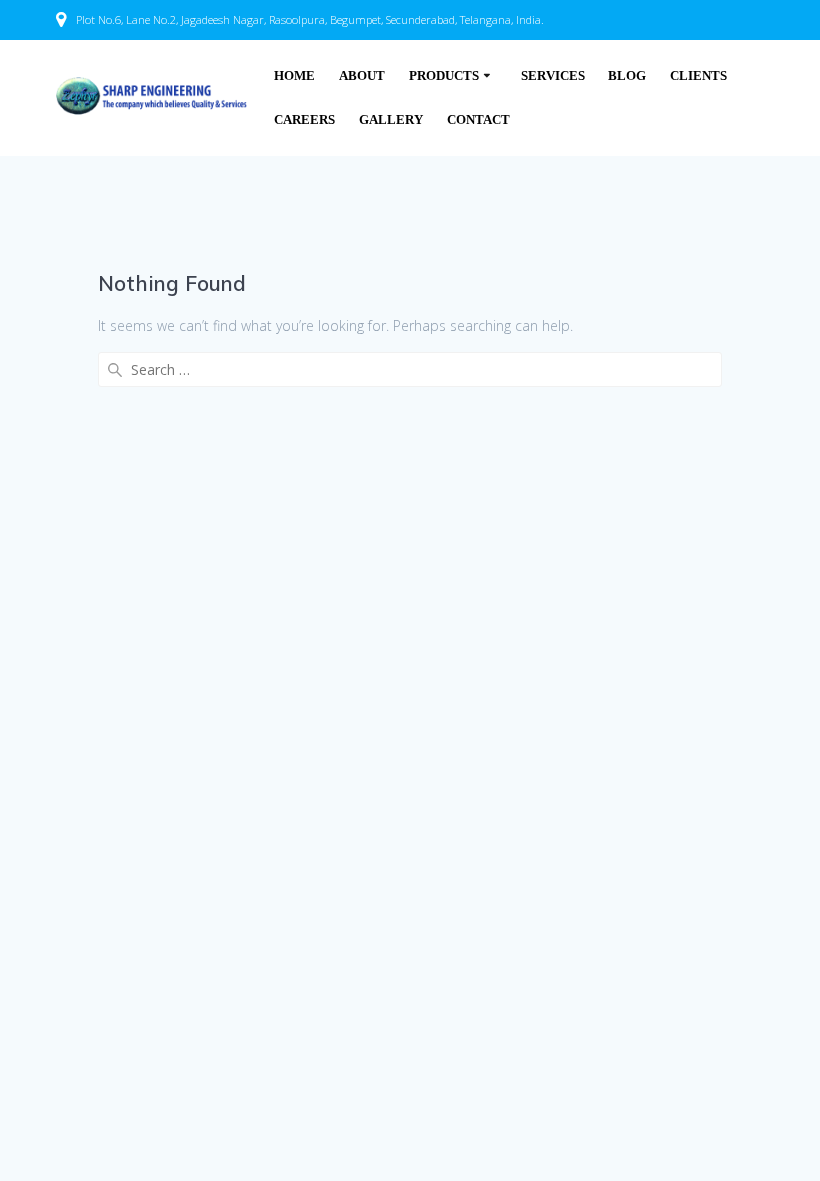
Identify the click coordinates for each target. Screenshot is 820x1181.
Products (444, 76)
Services (553, 76)
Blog (627, 76)
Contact (478, 120)
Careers (304, 120)
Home (294, 76)
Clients (698, 76)
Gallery (391, 120)
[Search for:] (410, 369)
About (362, 76)
